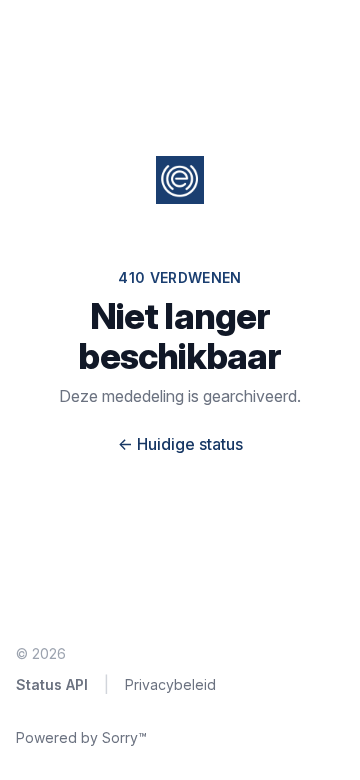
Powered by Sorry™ (81, 737)
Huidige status (180, 444)
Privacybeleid (170, 684)
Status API (52, 684)
